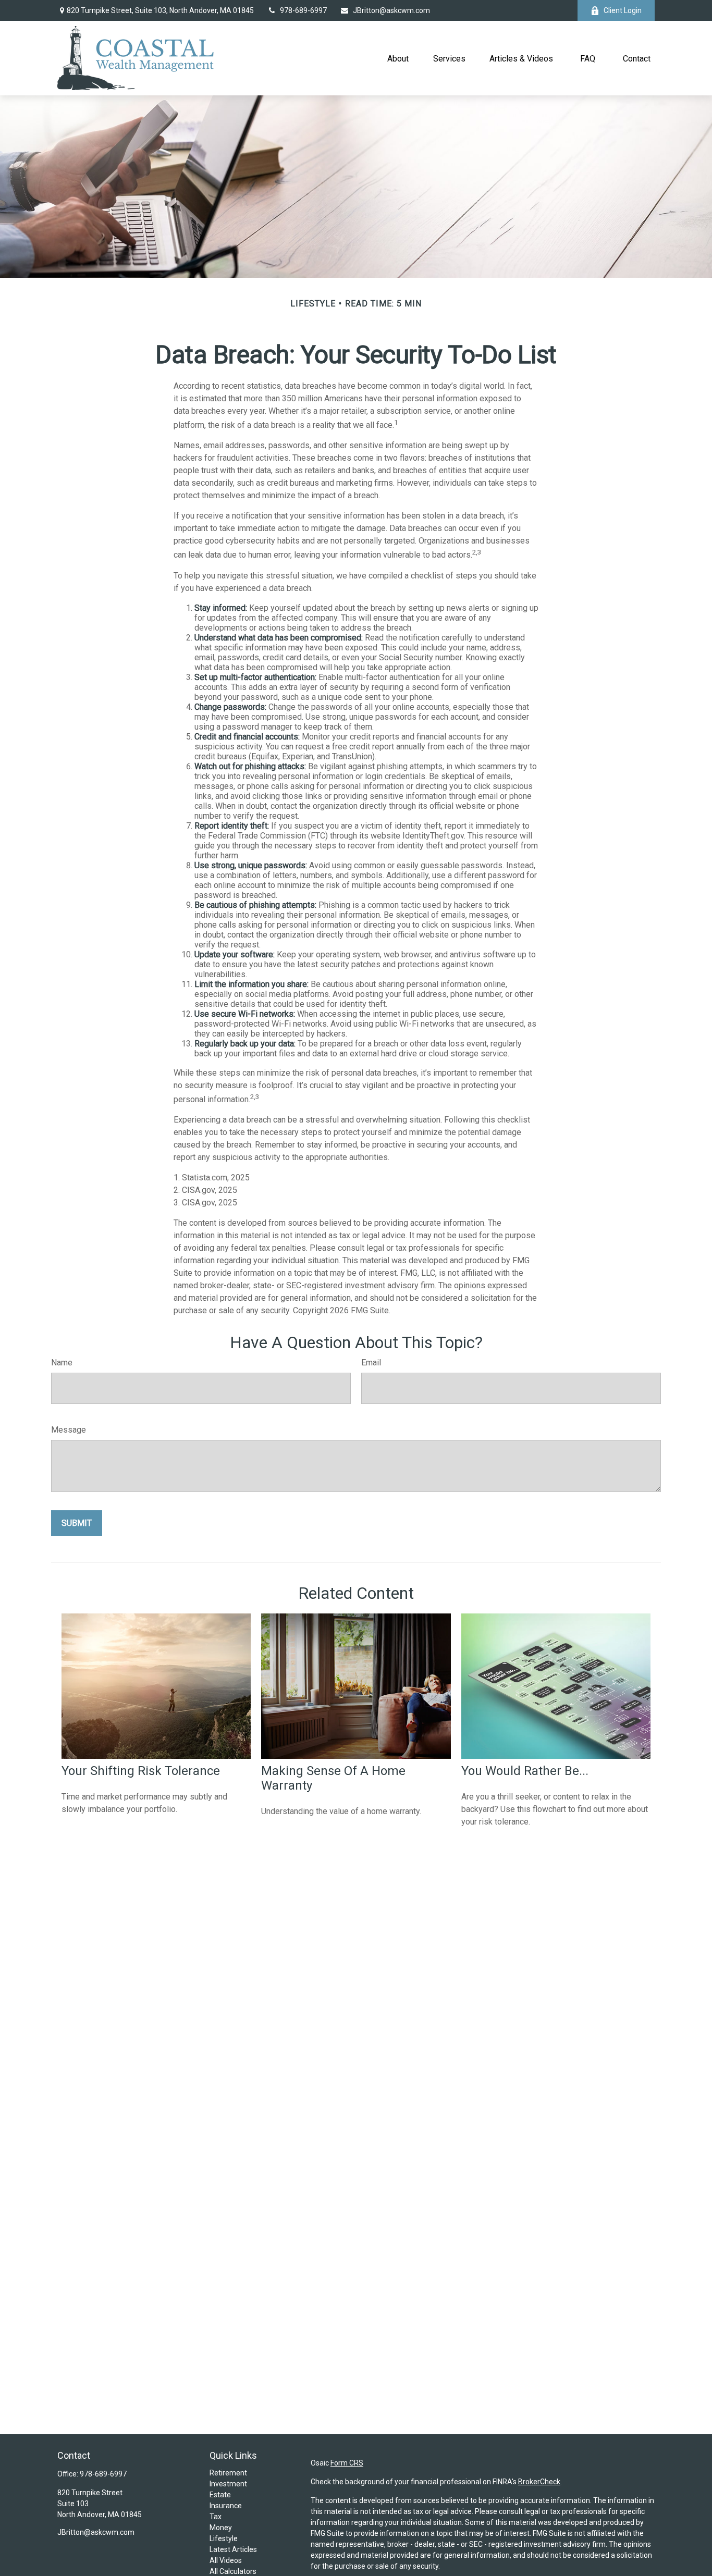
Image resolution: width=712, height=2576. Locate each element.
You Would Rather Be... (525, 1771)
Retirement (228, 2473)
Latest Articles (233, 2549)
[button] (398, 58)
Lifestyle (224, 2538)
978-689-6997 (303, 10)
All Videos (226, 2560)
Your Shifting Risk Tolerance (141, 1771)
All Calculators (233, 2571)
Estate (220, 2495)
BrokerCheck (539, 2482)
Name (62, 1363)
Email (371, 1363)
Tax (216, 2517)
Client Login (623, 10)
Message (69, 1430)
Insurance (226, 2506)
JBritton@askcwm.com (391, 10)
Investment (228, 2484)
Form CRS (347, 2463)
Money (221, 2528)
